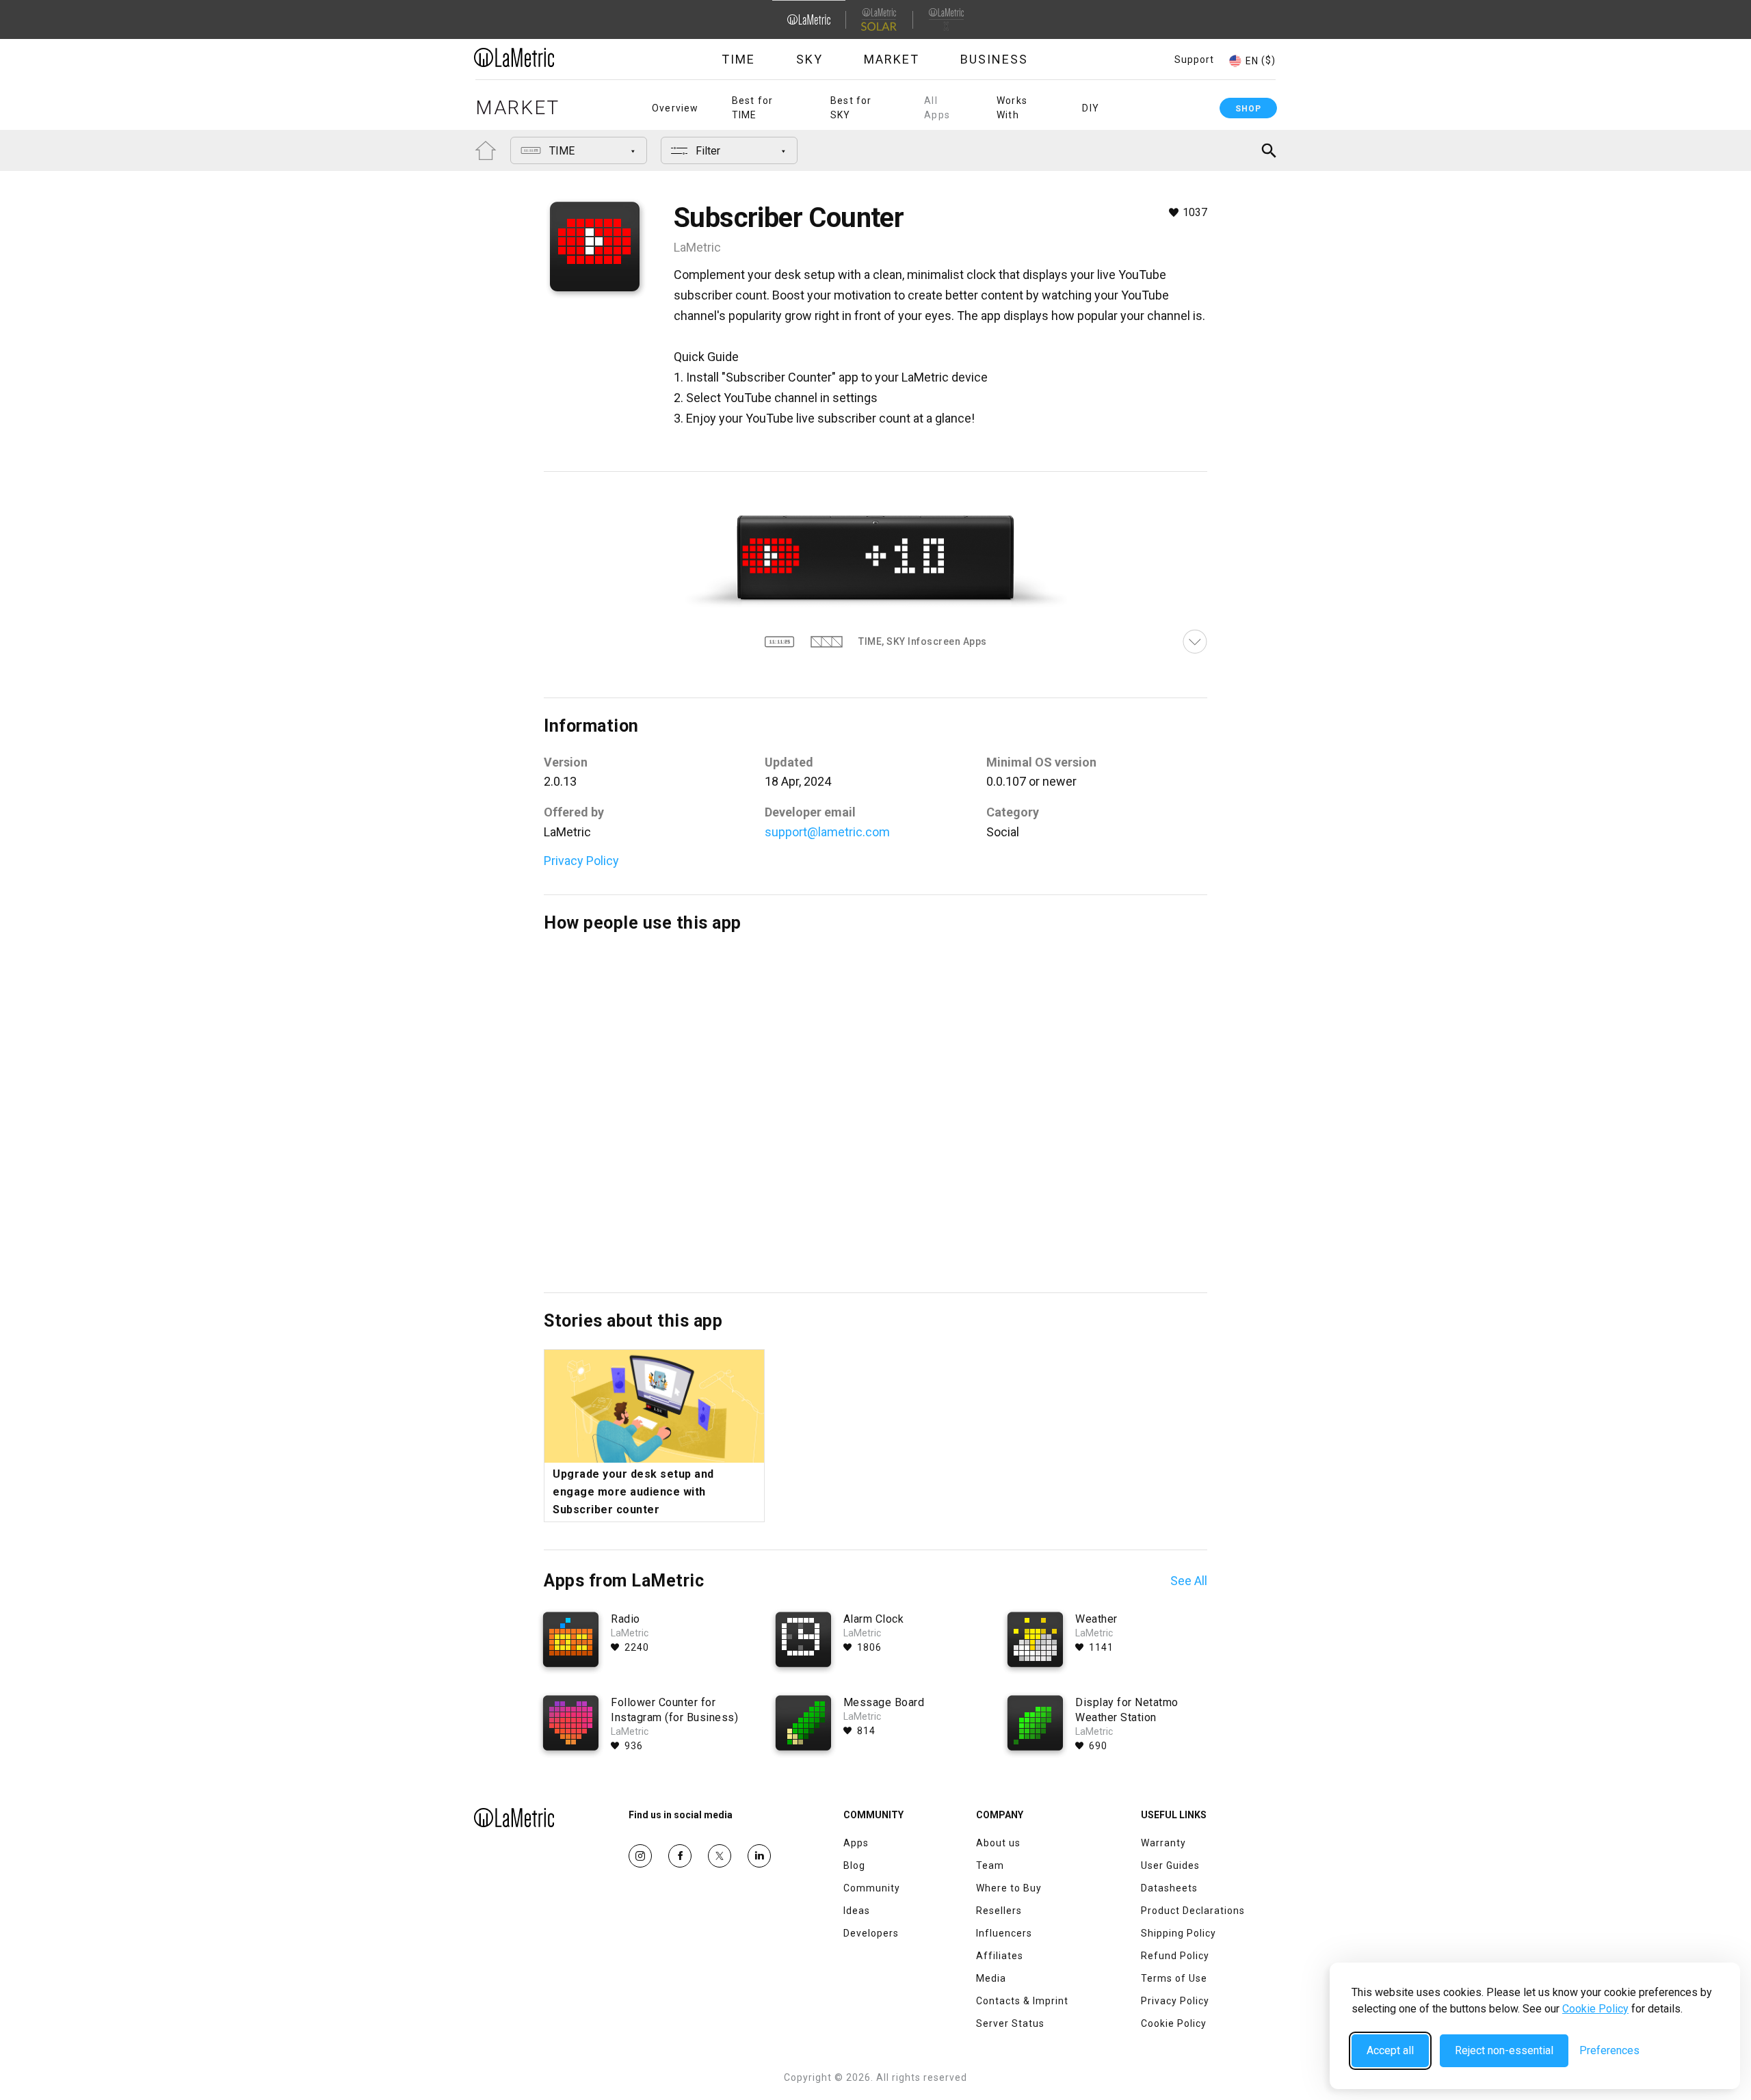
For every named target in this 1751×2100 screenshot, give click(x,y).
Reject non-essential (1504, 2050)
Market (892, 59)
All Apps (937, 108)
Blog (854, 1865)
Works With (1012, 108)
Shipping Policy (1179, 1933)
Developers (871, 1933)
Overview (675, 108)
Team (990, 1865)
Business (994, 59)
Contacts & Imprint (1022, 2001)
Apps (856, 1843)
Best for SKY (851, 108)
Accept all (1390, 2050)
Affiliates (1000, 1956)
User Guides (1170, 1865)
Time (738, 59)
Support (1194, 59)
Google (759, 1856)
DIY (1091, 108)
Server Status (1010, 2023)
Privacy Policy (581, 861)
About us (998, 1843)
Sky (809, 59)
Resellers (999, 1911)
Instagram (640, 1856)
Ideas (857, 1911)
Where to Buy (1009, 1888)
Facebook (680, 1856)
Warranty (1163, 1843)
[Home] (552, 57)
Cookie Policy (1595, 2009)
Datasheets (1169, 1888)
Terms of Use (1174, 1978)
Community (872, 1888)
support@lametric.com (827, 832)
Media (991, 1978)
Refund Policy (1175, 1956)
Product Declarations (1193, 1911)
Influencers (1004, 1933)
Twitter (720, 1856)
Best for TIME (753, 108)
